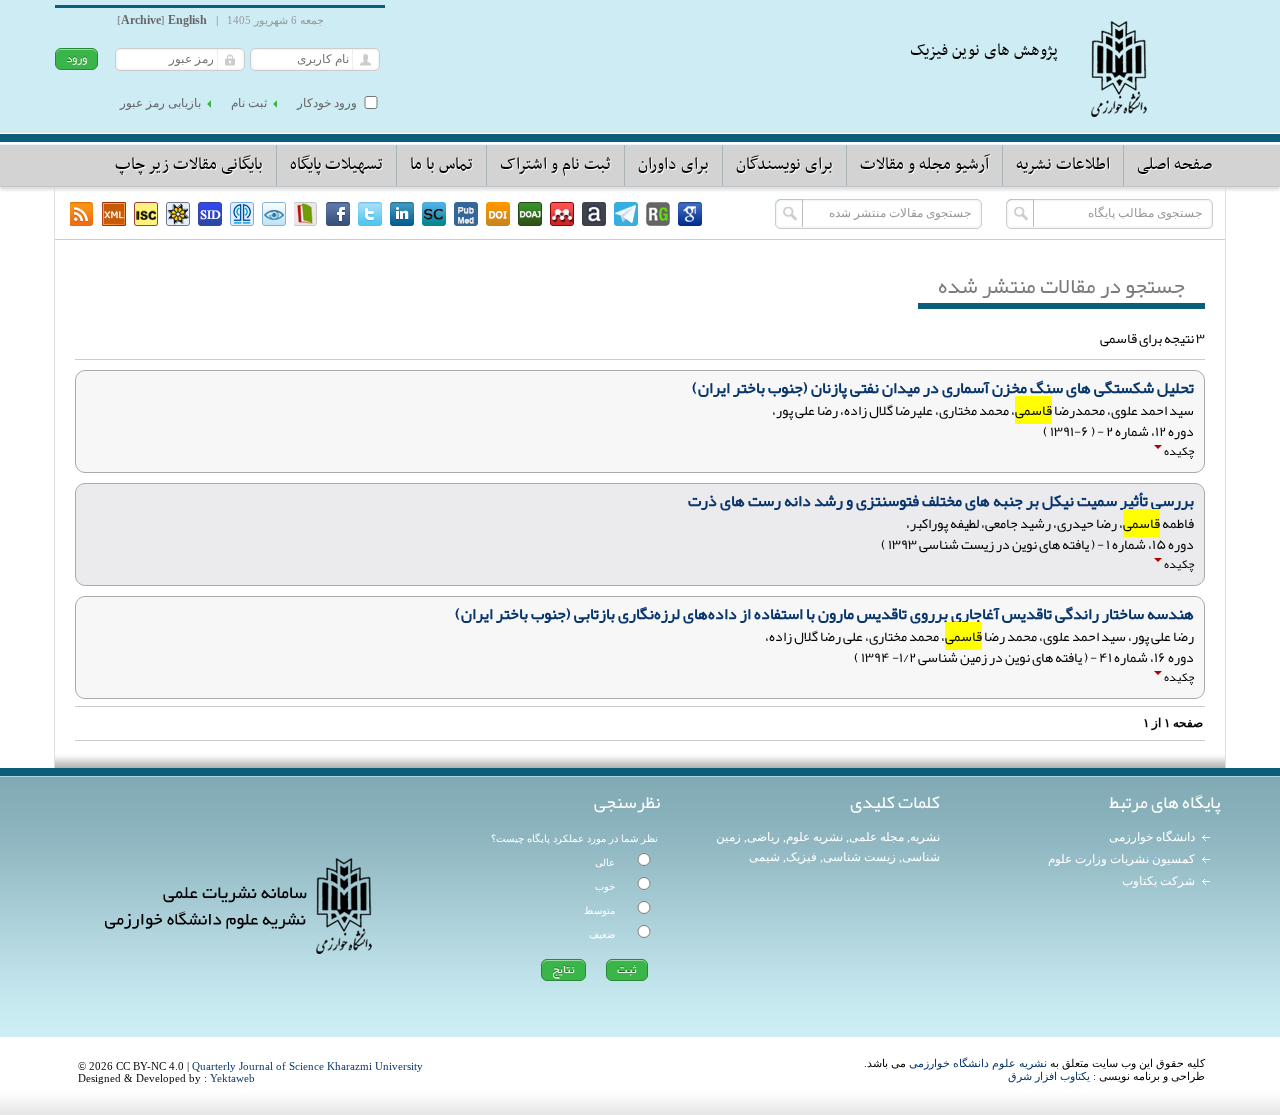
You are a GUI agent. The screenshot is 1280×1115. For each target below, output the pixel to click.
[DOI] (498, 214)
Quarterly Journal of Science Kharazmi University (307, 1066)
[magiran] (306, 214)
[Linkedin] (402, 214)
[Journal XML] (114, 214)
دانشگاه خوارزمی (1152, 837)
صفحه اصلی (1174, 165)
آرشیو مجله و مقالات (924, 165)
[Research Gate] (658, 214)
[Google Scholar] (690, 214)
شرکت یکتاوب (1158, 881)
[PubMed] (466, 214)
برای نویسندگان (784, 165)
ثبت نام (249, 103)
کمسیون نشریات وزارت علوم (1121, 859)
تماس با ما (441, 165)
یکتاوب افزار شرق (1049, 1076)
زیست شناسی (859, 857)
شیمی (764, 857)
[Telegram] (626, 214)
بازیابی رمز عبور (160, 103)
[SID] (210, 214)
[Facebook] (338, 214)
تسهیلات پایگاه (336, 165)
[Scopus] (434, 214)
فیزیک (801, 857)
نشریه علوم (814, 837)
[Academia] (594, 214)
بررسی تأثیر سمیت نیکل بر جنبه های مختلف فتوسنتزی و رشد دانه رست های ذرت (941, 501)
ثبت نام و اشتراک (555, 165)
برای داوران (673, 165)
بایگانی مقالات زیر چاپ (189, 165)
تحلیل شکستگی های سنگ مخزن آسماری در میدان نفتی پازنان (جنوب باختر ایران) (943, 388)
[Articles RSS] (82, 214)
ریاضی (763, 837)
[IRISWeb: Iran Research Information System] (274, 214)
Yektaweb (232, 1078)
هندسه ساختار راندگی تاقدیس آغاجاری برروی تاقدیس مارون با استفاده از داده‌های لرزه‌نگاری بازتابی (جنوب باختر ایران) (824, 614)
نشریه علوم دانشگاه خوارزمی (978, 1063)
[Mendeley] (562, 214)
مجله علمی (876, 837)
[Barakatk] (242, 214)
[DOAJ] (530, 214)
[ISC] (146, 214)
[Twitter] (370, 214)
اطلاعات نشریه (1063, 165)
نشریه (925, 837)
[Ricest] (178, 214)
